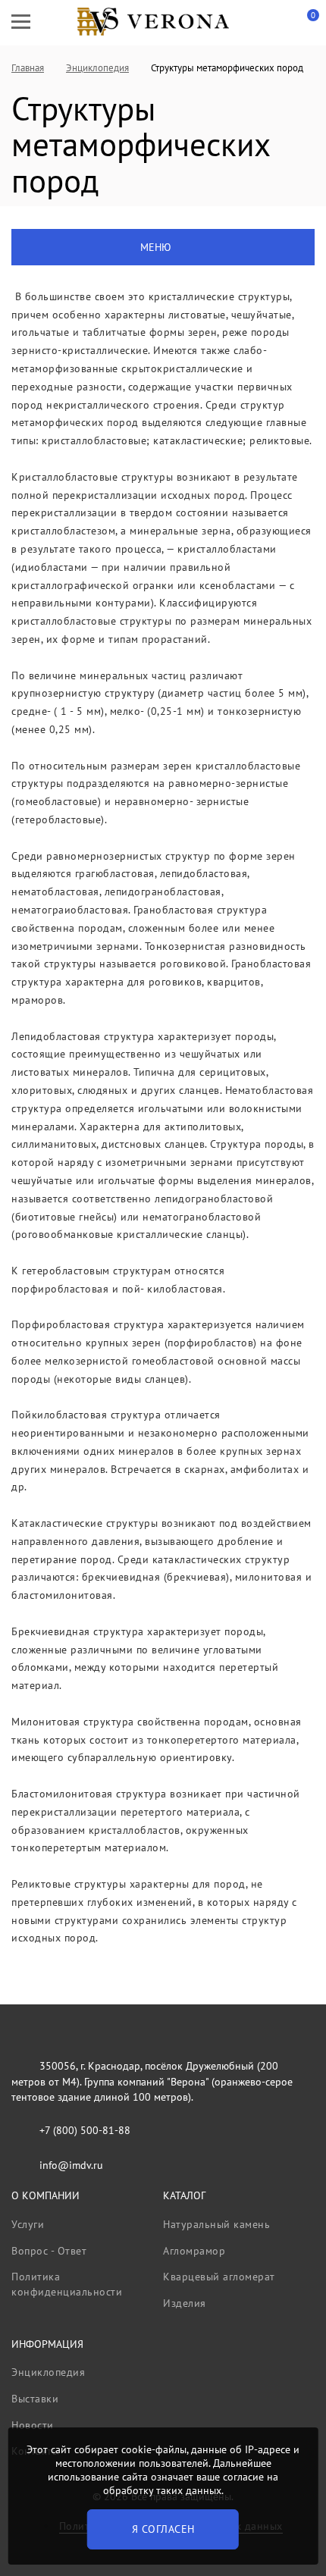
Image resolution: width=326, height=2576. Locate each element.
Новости (33, 2425)
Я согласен (163, 2529)
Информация (47, 2344)
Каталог (184, 2195)
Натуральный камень (216, 2224)
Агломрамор (194, 2251)
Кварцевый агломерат (219, 2277)
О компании (45, 2195)
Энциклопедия (48, 2372)
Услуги (28, 2224)
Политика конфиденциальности (67, 2284)
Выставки (35, 2399)
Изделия (185, 2303)
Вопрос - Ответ (49, 2251)
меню (156, 247)
